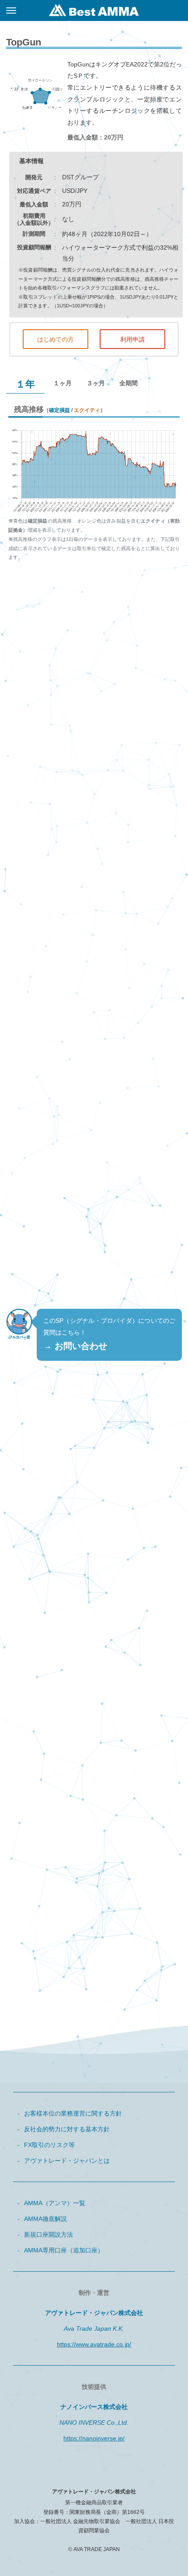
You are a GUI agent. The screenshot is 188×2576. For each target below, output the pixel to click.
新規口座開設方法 (49, 2234)
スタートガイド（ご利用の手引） (70, 1941)
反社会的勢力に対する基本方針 (67, 2129)
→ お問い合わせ (75, 1346)
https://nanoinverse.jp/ (94, 2438)
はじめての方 (56, 339)
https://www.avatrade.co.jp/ (94, 2344)
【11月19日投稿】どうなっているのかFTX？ (85, 1711)
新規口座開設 (94, 1252)
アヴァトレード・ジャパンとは (67, 2161)
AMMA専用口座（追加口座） (64, 2250)
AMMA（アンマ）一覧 (55, 2203)
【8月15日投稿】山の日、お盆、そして (78, 1732)
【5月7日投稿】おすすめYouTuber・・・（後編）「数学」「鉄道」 (96, 1758)
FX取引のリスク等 (49, 2145)
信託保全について (49, 1920)
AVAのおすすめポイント (57, 1878)
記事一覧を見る (94, 1816)
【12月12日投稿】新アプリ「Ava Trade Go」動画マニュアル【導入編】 (96, 1684)
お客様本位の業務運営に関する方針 (73, 2113)
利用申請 (132, 339)
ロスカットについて (52, 1899)
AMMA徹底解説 (45, 2219)
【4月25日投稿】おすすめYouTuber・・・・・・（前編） (96, 1791)
